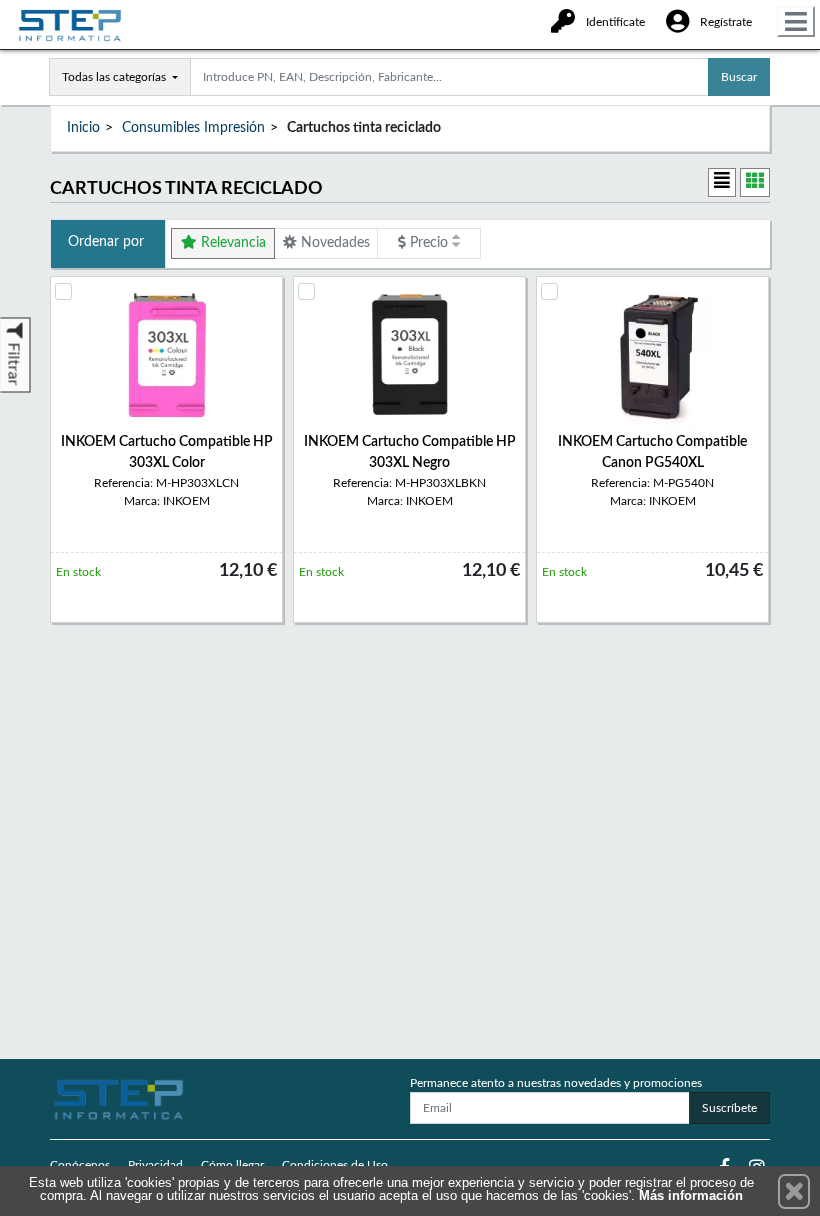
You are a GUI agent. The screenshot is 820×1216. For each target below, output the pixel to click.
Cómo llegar (232, 1165)
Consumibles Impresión (193, 128)
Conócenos (80, 1165)
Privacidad (155, 1165)
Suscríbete (729, 1108)
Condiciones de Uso (335, 1165)
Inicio (83, 128)
